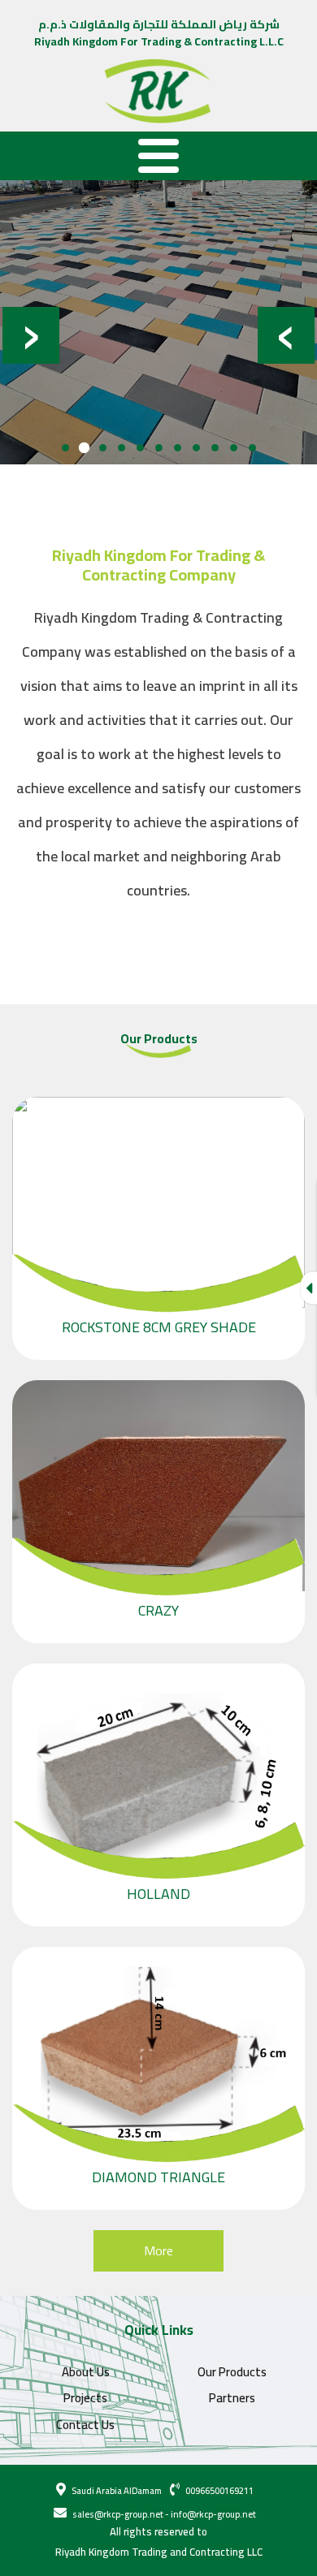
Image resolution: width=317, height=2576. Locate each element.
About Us (86, 2372)
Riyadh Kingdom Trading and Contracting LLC (159, 2552)
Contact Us (85, 2425)
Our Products (232, 2372)
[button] (65, 448)
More (158, 2250)
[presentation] (286, 330)
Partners (232, 2398)
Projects (85, 2398)
